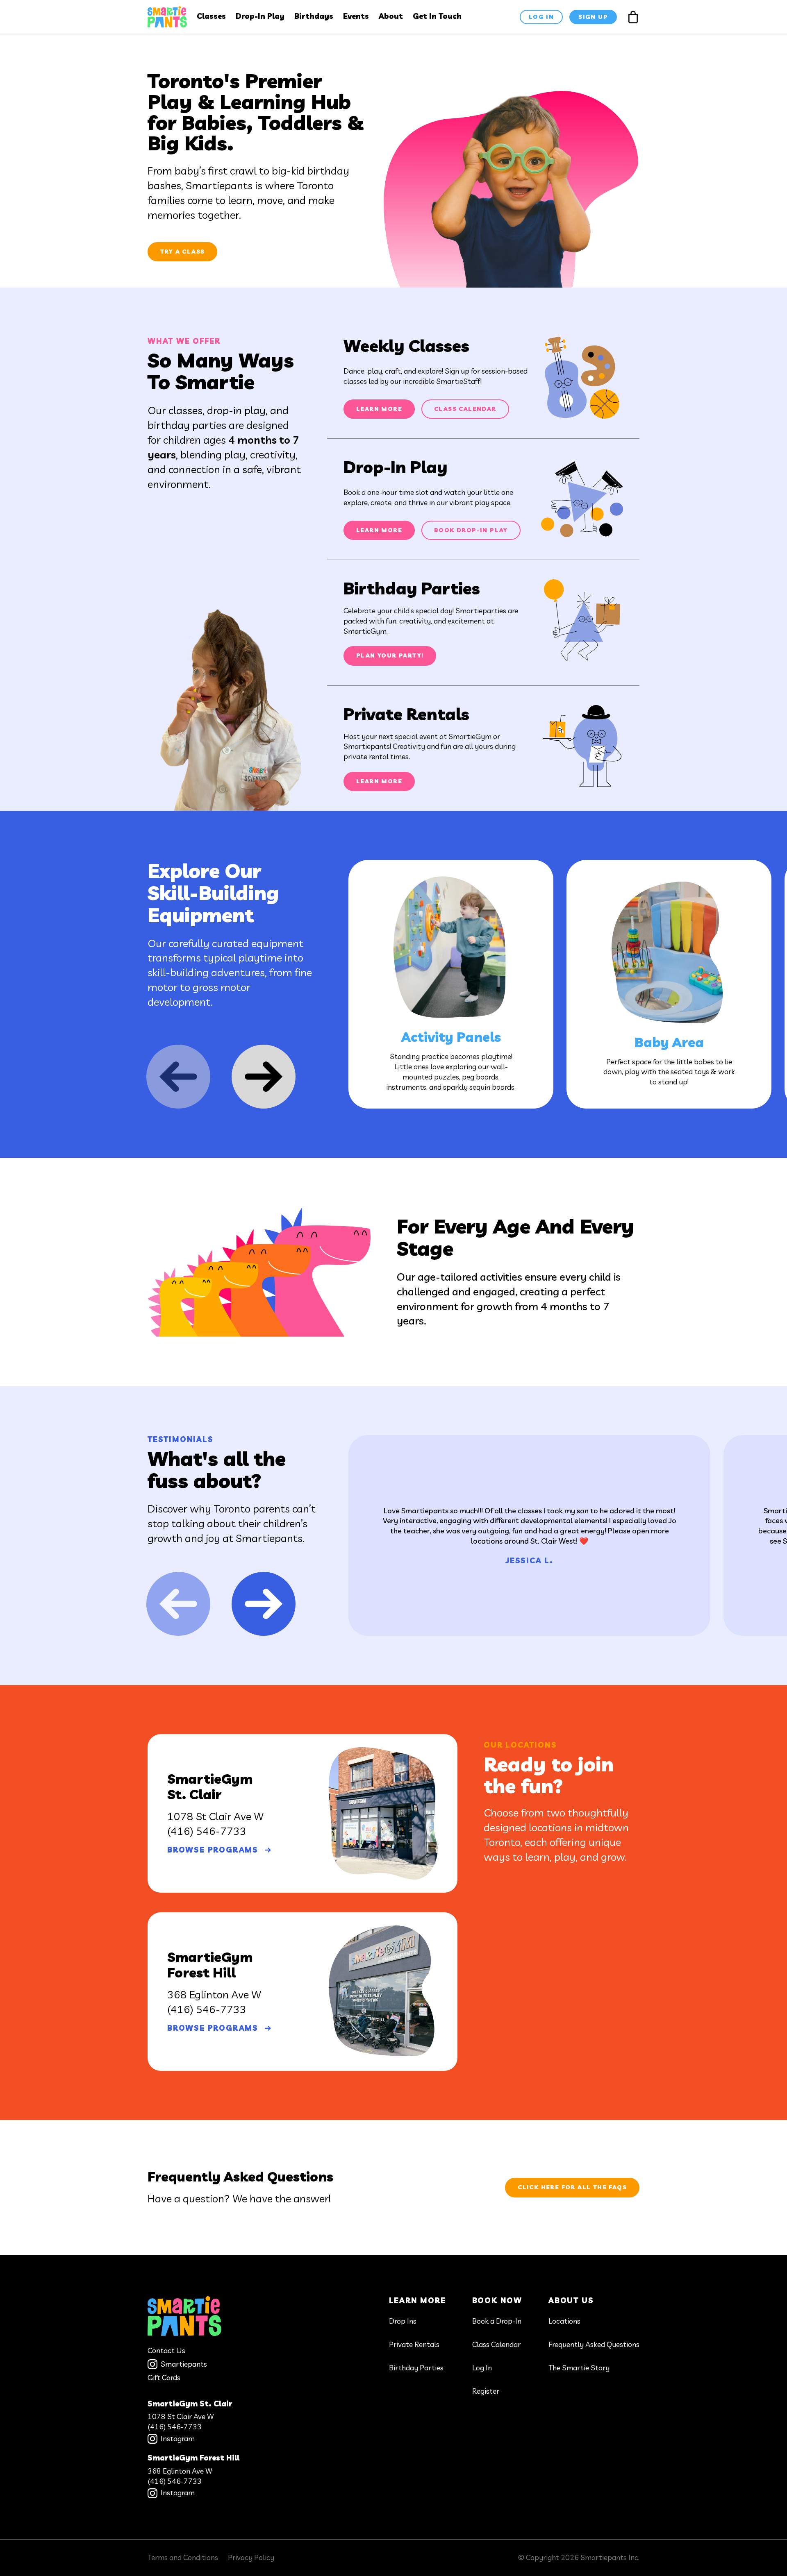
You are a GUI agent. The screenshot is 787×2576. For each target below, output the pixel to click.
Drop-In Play (260, 16)
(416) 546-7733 (207, 1831)
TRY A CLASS (182, 252)
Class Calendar (465, 409)
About (391, 16)
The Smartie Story (579, 2368)
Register (486, 2391)
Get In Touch (437, 16)
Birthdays (314, 16)
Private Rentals (414, 2344)
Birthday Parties (416, 2368)
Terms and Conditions (183, 2557)
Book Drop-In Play (471, 530)
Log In (482, 2368)
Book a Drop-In (497, 2321)
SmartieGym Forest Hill (193, 2458)
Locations (564, 2321)
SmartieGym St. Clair (190, 2404)
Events (356, 16)
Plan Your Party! (390, 655)
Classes (211, 16)
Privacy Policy (251, 2557)
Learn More (379, 409)
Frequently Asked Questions (594, 2344)
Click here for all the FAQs (572, 2187)
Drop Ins (403, 2321)
